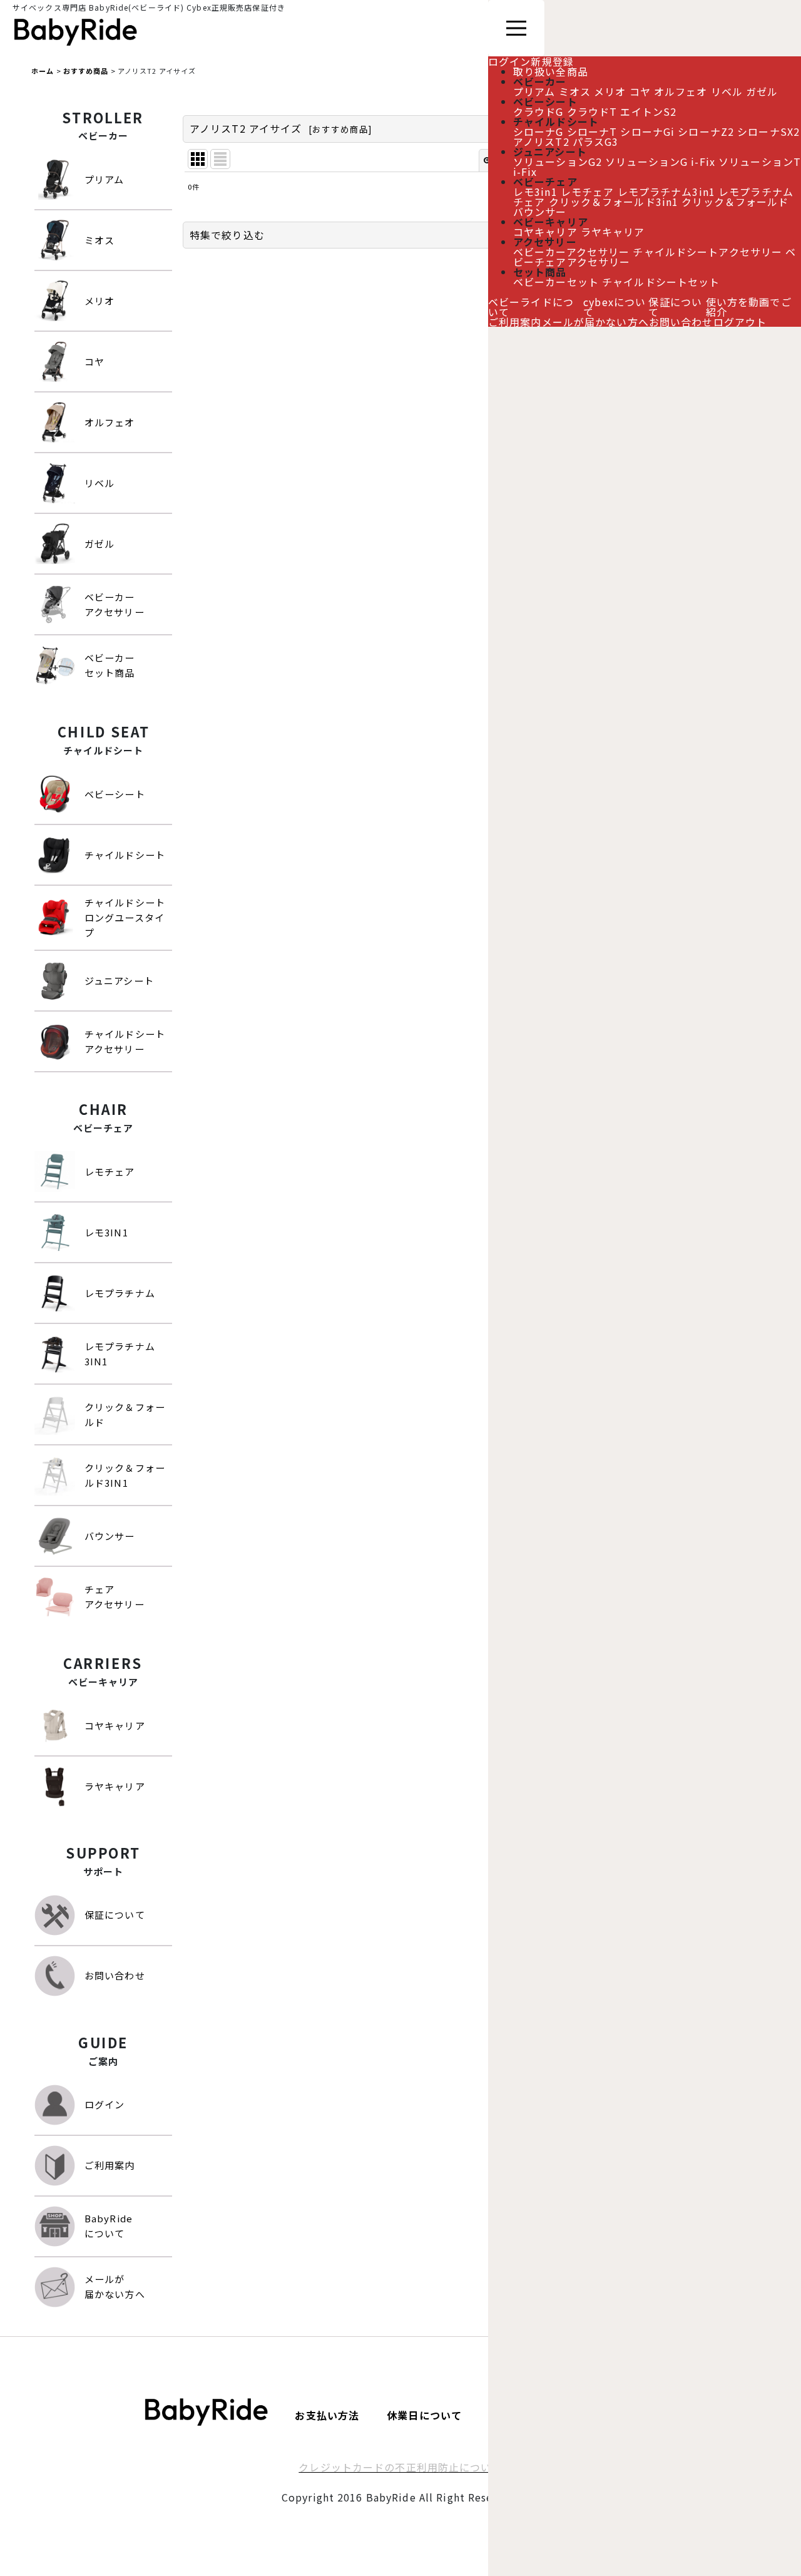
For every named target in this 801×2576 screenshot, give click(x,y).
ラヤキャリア (613, 232)
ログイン (509, 61)
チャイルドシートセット (661, 282)
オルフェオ (681, 91)
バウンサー (540, 212)
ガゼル (762, 91)
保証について (675, 307)
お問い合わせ (681, 322)
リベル (727, 91)
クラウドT (592, 111)
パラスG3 (596, 141)
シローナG (538, 131)
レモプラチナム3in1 (666, 192)
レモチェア (588, 192)
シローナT (592, 131)
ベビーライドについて (531, 307)
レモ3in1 (535, 192)
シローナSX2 (768, 131)
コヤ (640, 91)
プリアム (534, 91)
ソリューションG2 (558, 162)
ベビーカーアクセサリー (571, 252)
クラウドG (538, 111)
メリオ (610, 91)
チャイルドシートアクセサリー (707, 252)
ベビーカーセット (556, 282)
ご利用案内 (515, 322)
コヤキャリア (545, 232)
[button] (479, 235)
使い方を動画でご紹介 (749, 307)
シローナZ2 (706, 131)
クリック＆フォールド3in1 (614, 202)
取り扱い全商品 (551, 71)
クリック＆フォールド (735, 202)
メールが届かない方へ (595, 322)
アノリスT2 (541, 141)
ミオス (575, 91)
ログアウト (740, 322)
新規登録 (552, 61)
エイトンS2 (648, 111)
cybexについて (615, 307)
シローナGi (647, 131)
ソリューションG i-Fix (660, 162)
